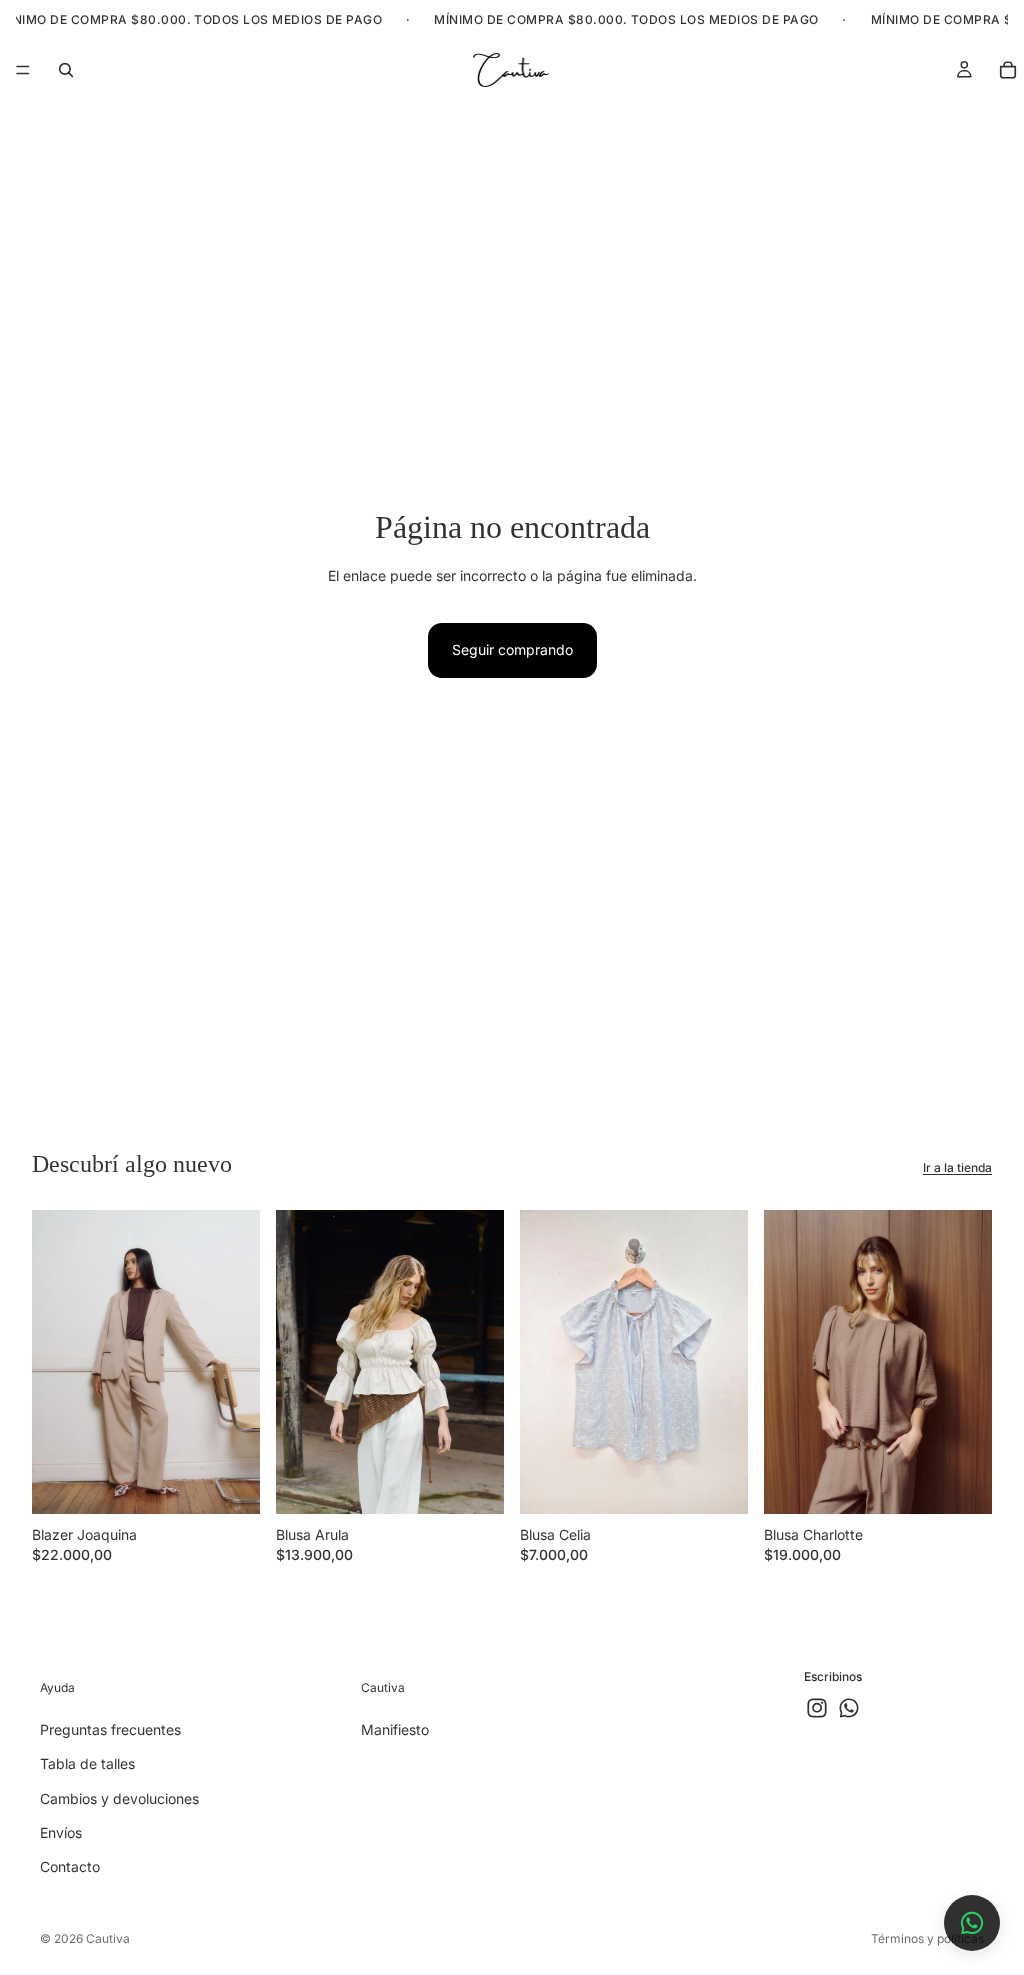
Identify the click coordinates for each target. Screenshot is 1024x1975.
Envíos (61, 1832)
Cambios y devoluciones (119, 1798)
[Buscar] (66, 70)
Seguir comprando (512, 649)
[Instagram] (817, 1709)
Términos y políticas (927, 1938)
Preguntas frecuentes (110, 1729)
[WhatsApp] (849, 1709)
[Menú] (23, 70)
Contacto (70, 1867)
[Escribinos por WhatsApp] (972, 1923)
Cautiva (108, 1938)
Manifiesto (395, 1729)
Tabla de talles (87, 1764)
